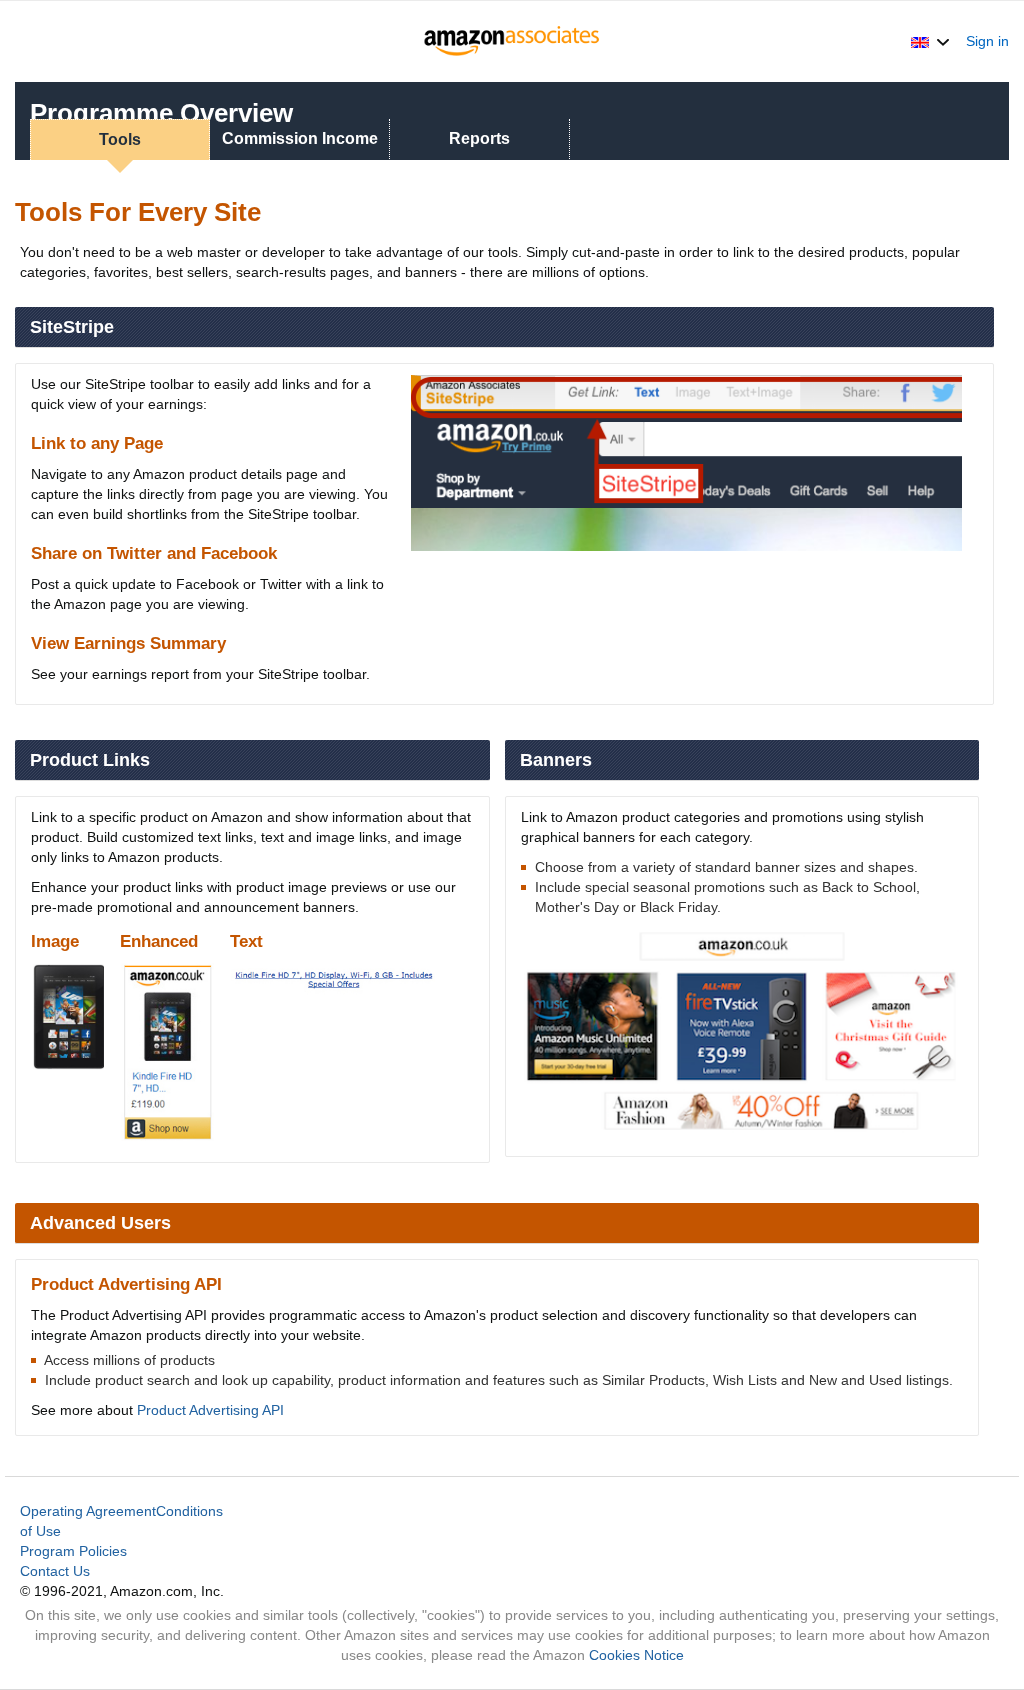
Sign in (987, 41)
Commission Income (300, 138)
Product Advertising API (210, 1410)
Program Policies (73, 1551)
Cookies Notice (636, 1655)
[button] (930, 41)
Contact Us (55, 1571)
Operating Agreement (88, 1511)
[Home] (512, 41)
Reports (479, 138)
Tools (120, 139)
